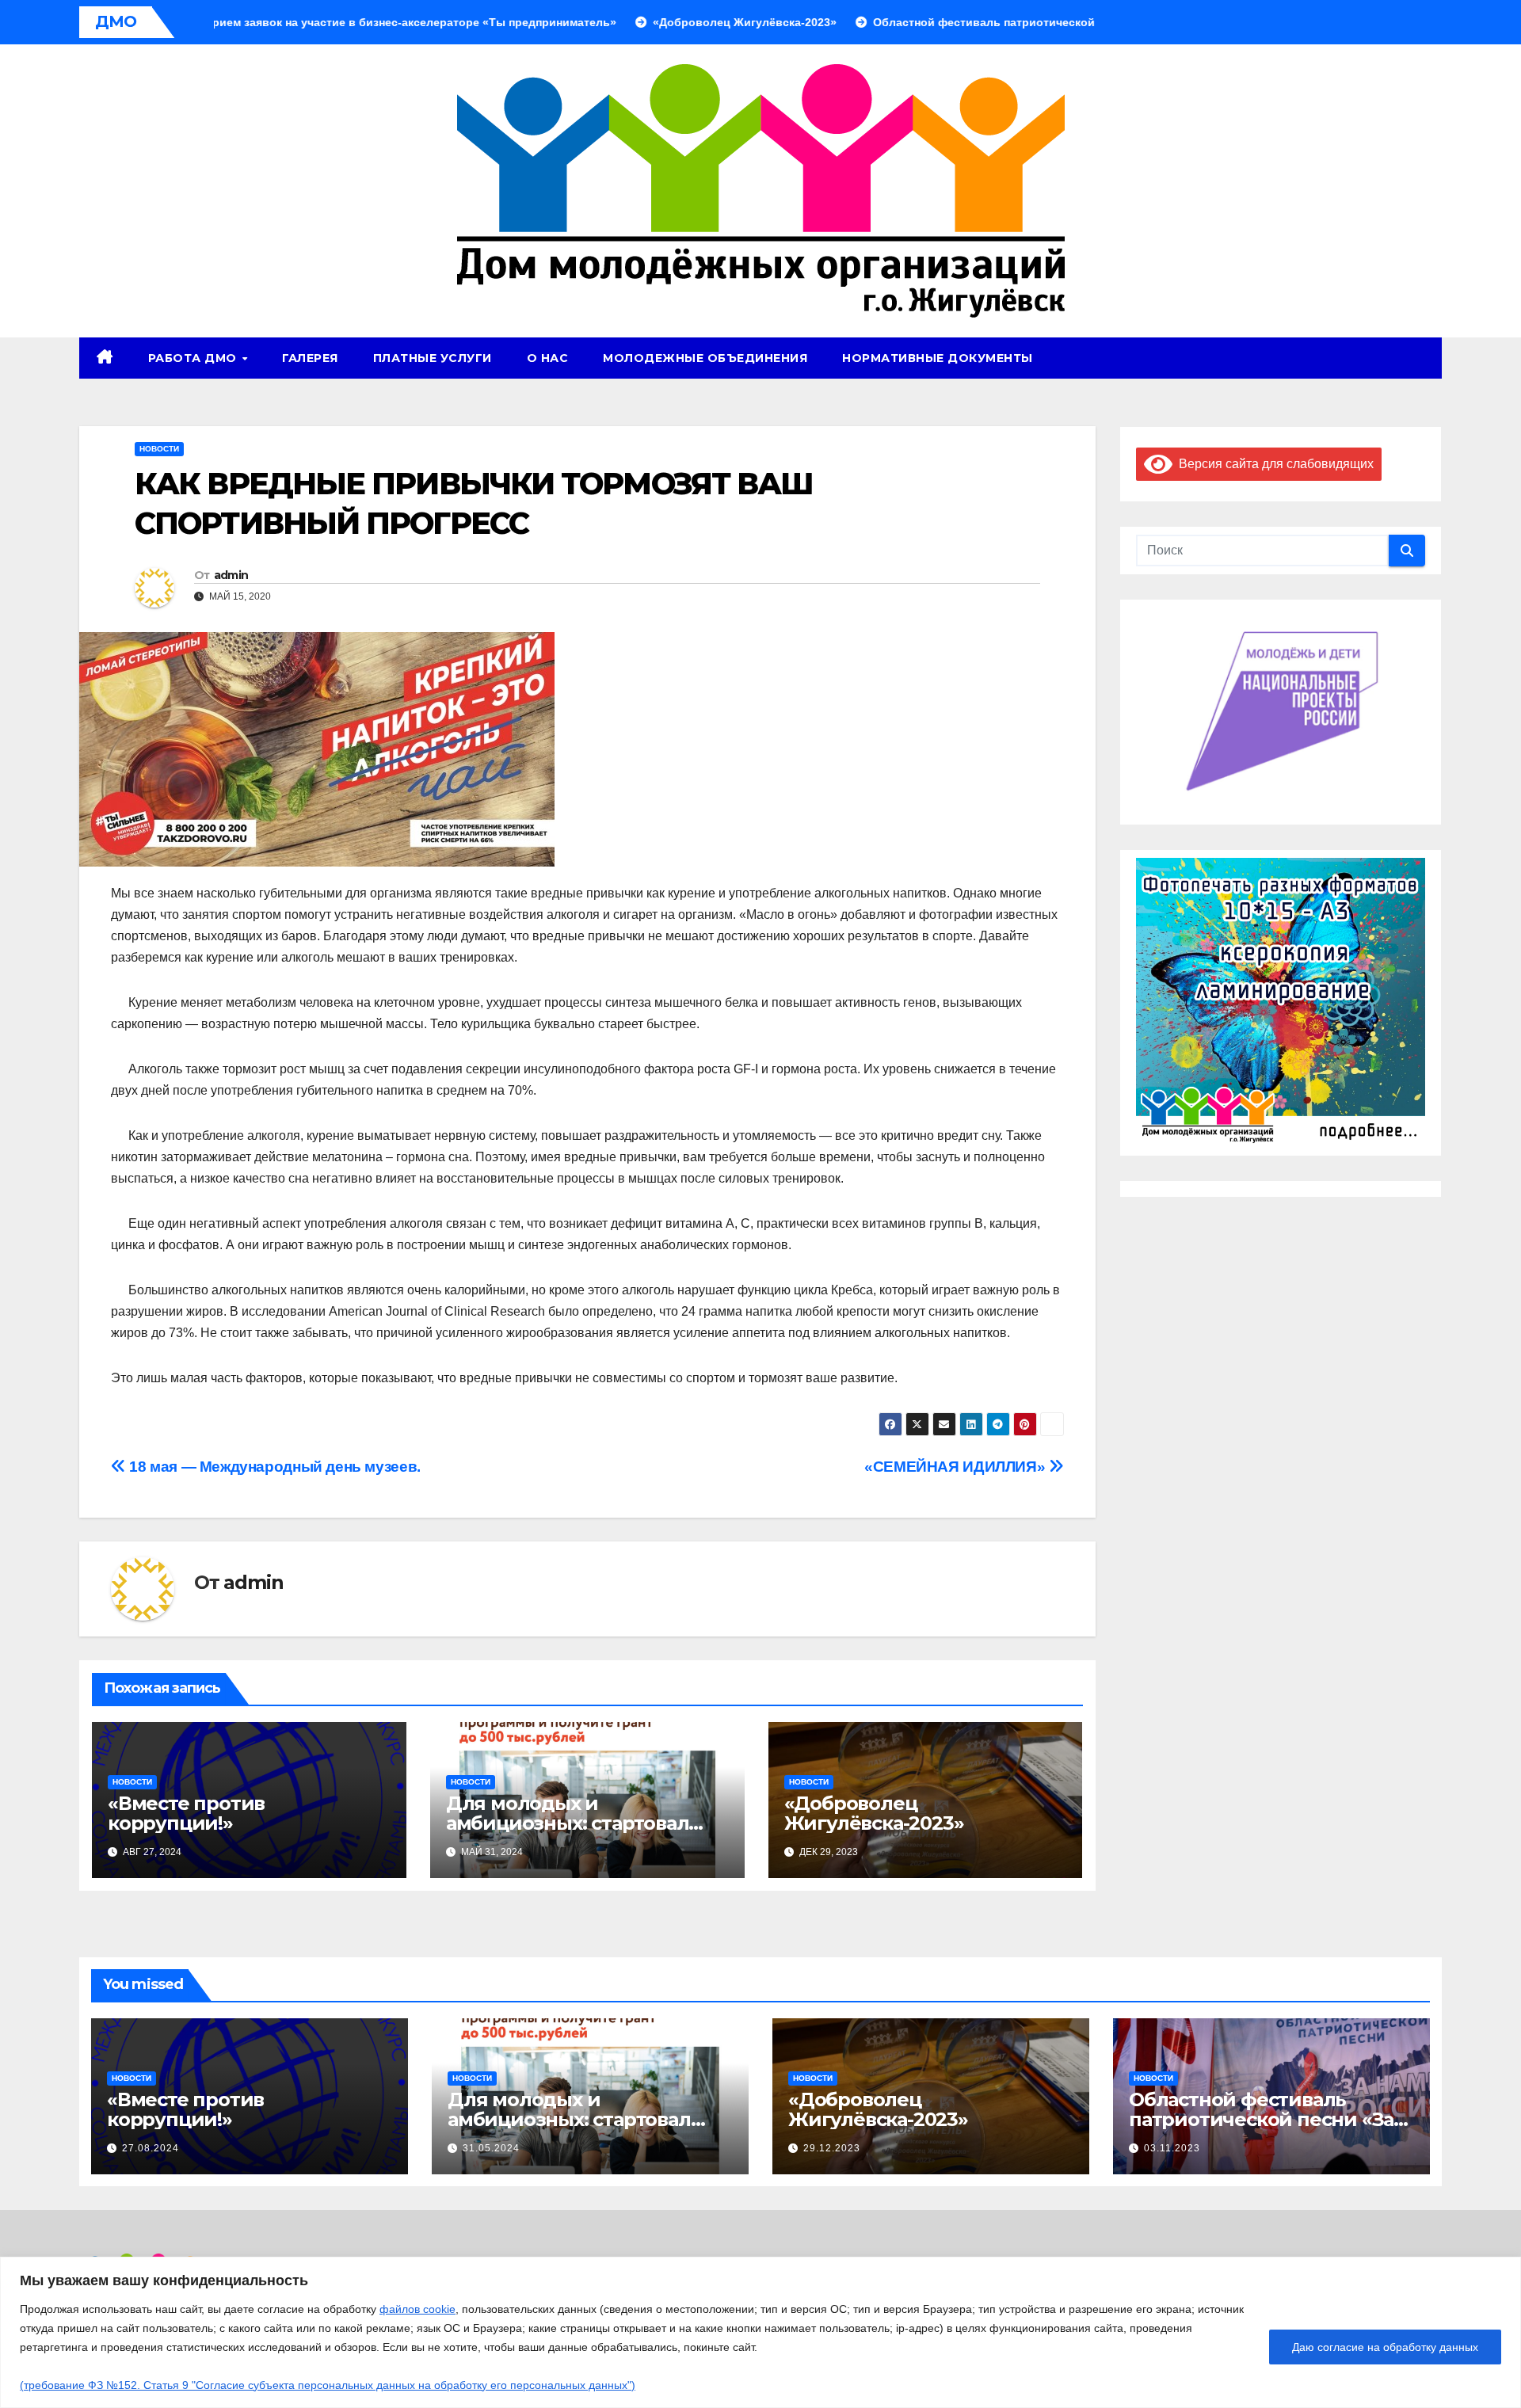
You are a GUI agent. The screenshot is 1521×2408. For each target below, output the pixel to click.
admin (231, 575)
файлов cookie (417, 2309)
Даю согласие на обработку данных (1385, 2347)
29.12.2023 (832, 2148)
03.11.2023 (1172, 2148)
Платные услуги (433, 358)
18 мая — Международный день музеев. (273, 1467)
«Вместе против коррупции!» (186, 1813)
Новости (159, 449)
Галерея (310, 358)
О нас (548, 358)
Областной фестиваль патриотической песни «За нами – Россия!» (1261, 2119)
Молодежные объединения (705, 358)
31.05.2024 (491, 2148)
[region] (760, 2332)
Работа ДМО (194, 358)
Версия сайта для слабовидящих (1273, 463)
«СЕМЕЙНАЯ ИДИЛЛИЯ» (957, 1467)
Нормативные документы (938, 358)
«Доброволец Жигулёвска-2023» (874, 1813)
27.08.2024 (151, 2148)
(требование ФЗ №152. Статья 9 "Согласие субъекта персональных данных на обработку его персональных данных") (328, 2385)
